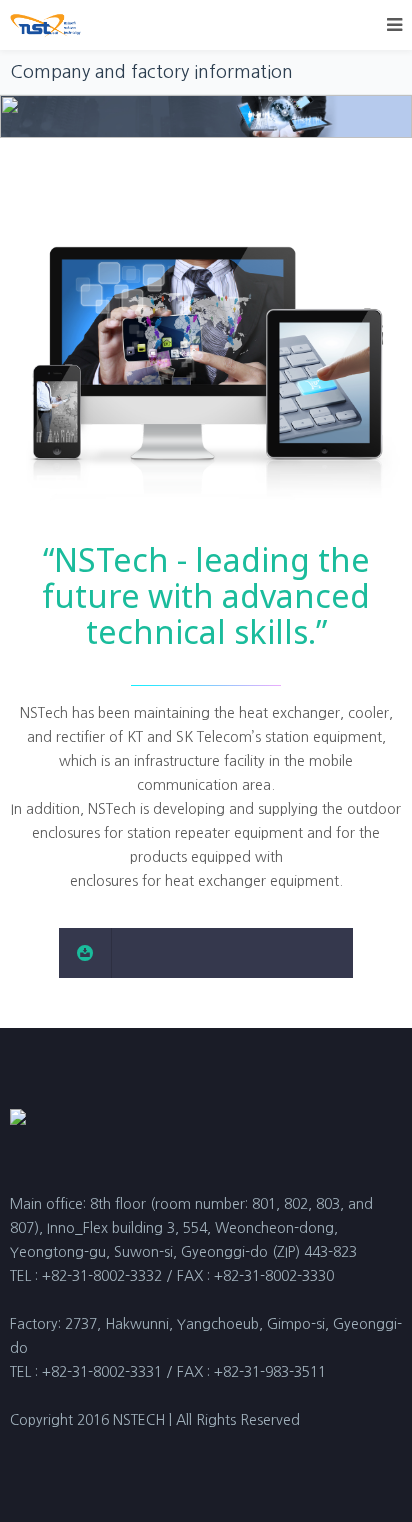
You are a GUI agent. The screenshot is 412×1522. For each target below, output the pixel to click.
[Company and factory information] (206, 953)
